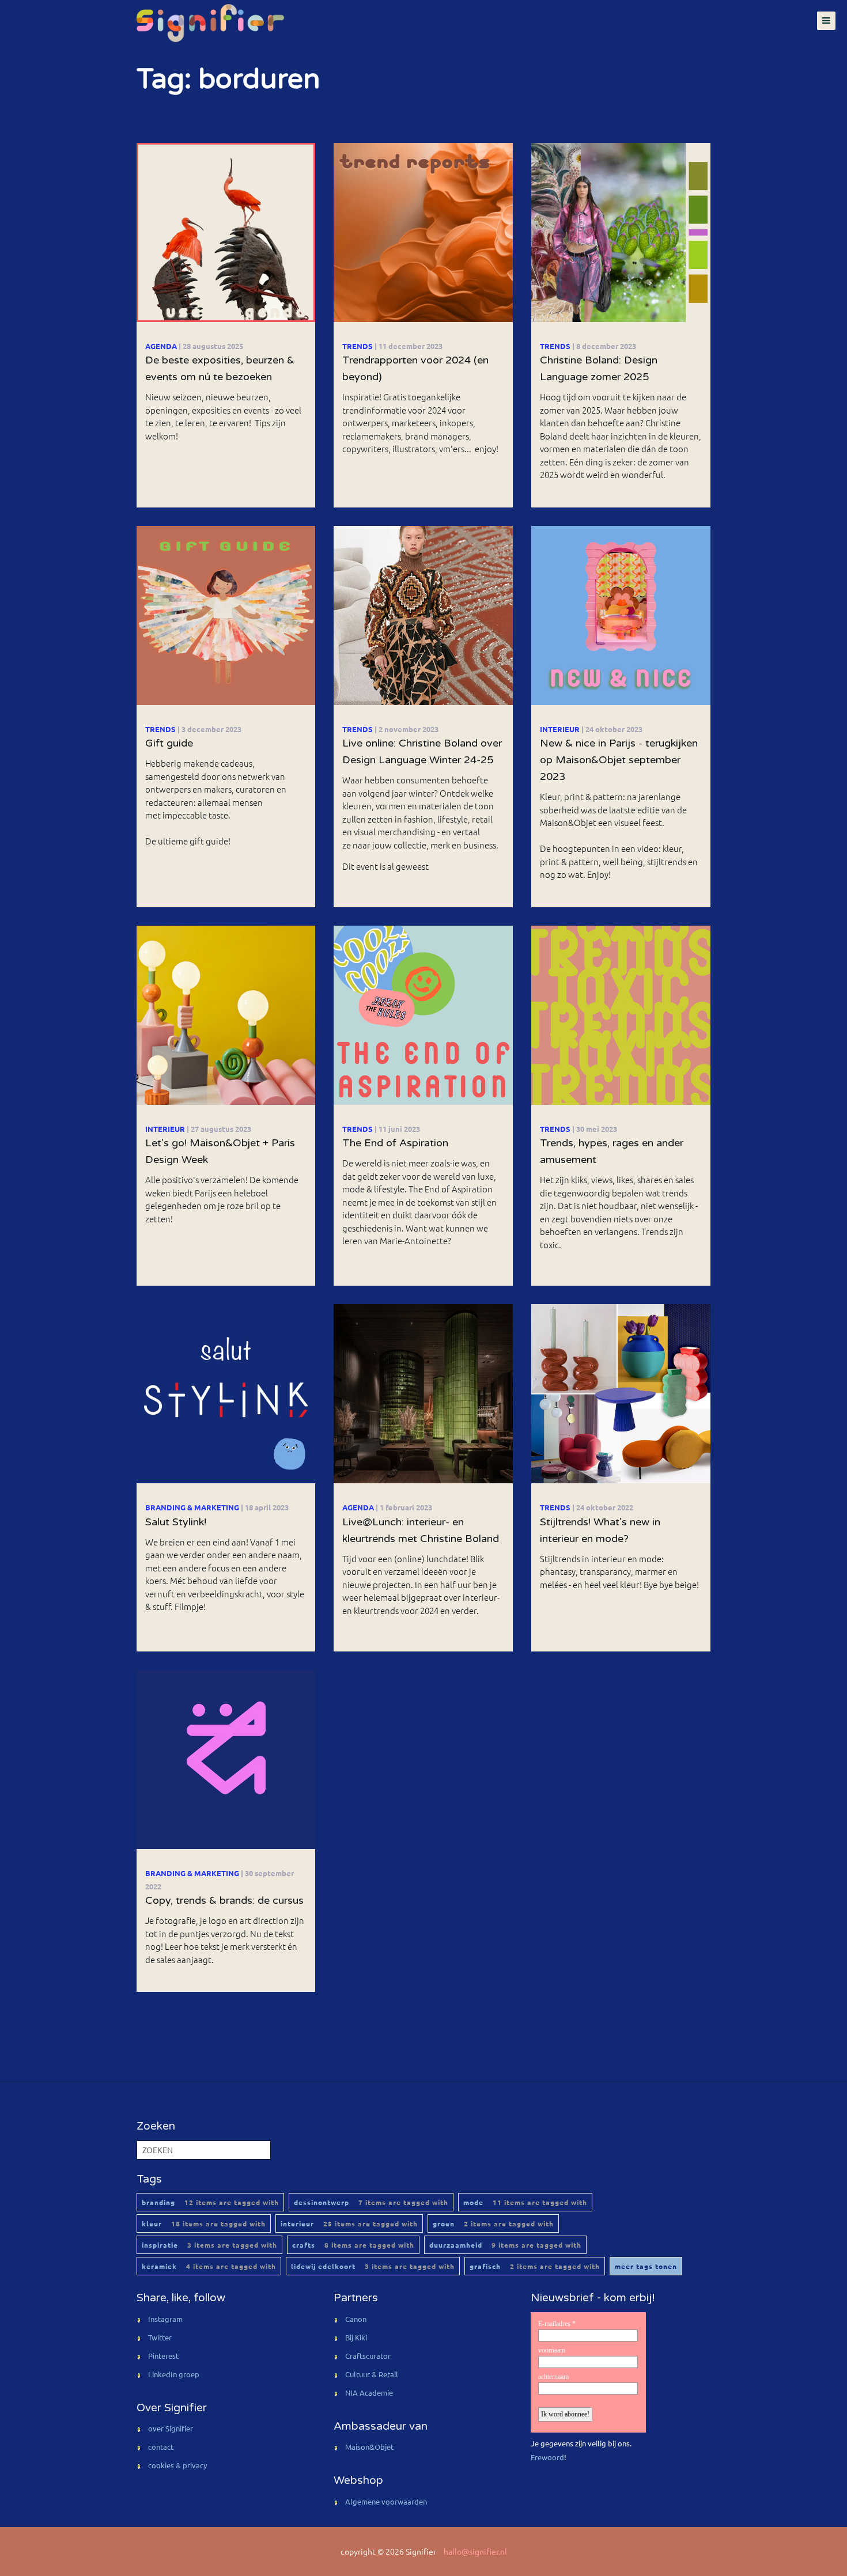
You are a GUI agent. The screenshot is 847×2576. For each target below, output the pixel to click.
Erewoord (547, 2457)
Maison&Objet (369, 2447)
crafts (353, 2245)
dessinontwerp (371, 2202)
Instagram (165, 2319)
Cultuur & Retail (372, 2374)
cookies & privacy (177, 2465)
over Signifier (171, 2428)
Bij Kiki (356, 2337)
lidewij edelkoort (373, 2266)
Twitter (160, 2337)
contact (161, 2447)
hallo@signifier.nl (475, 2551)
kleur (204, 2223)
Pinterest (163, 2356)
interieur (349, 2223)
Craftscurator (368, 2356)
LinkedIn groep (174, 2374)
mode (525, 2202)
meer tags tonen (646, 2266)
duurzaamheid (505, 2245)
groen (493, 2223)
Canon (356, 2319)
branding (210, 2202)
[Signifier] (209, 23)
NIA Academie (369, 2393)
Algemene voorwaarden (386, 2501)
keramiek (209, 2266)
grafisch (535, 2266)
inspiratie (209, 2245)
